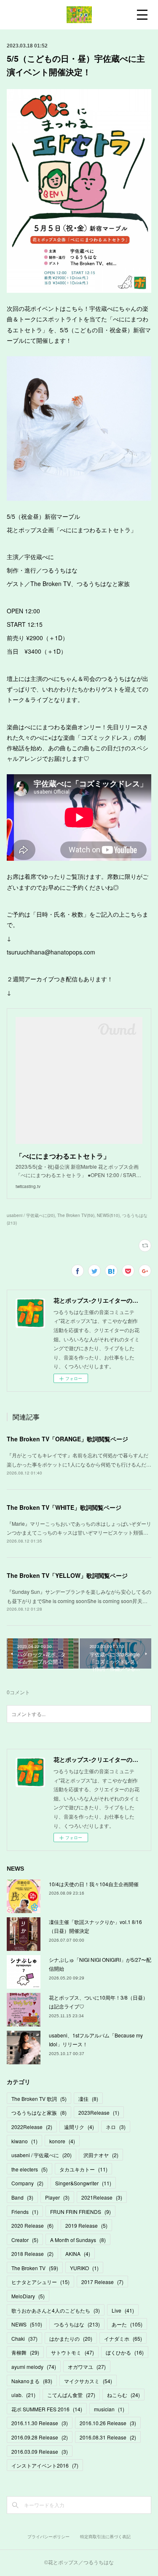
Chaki (24, 2338)
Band (22, 2197)
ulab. (23, 2395)
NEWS (27, 2324)
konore (62, 2141)
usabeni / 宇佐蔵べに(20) (31, 1215)
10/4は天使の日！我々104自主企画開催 (94, 1884)
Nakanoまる (32, 2381)
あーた (127, 2324)
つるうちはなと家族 (39, 2112)
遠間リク (79, 2127)
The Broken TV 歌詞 (39, 2099)
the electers (29, 2169)
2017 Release (102, 2282)
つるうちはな (77, 2324)
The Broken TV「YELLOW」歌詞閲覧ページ (67, 1575)
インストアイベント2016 (45, 2465)
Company (27, 2183)
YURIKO (84, 2268)
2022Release (32, 2127)
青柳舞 (25, 2352)
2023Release (99, 2112)
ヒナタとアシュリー (40, 2282)
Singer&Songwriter (83, 2183)
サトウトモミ (72, 2352)
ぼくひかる (125, 2352)
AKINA (78, 2254)
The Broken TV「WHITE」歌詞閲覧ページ (64, 1507)
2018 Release (32, 2254)
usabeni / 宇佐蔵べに (42, 2155)
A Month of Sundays (78, 2240)
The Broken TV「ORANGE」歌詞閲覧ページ (67, 1439)
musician (109, 2409)
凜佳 (88, 2099)
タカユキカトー (83, 2169)
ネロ (116, 2127)
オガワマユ (87, 2367)
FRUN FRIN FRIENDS (80, 2212)
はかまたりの (71, 2338)
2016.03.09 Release (40, 2451)
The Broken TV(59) (76, 1215)
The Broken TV (35, 2268)
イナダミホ (123, 2338)
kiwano (24, 2141)
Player (57, 2197)
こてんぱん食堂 (71, 2395)
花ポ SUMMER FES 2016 (47, 2409)
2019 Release (86, 2225)
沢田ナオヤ (101, 2155)
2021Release (102, 2197)
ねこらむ (123, 2395)
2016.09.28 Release (40, 2437)
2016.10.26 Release (108, 2423)
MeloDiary (28, 2296)
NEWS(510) (108, 1215)
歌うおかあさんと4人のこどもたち (56, 2310)
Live (123, 2310)
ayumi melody (34, 2367)
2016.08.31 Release (108, 2437)
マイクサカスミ (88, 2381)
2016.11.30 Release (40, 2423)
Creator (25, 2240)
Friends (25, 2212)
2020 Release (32, 2225)
